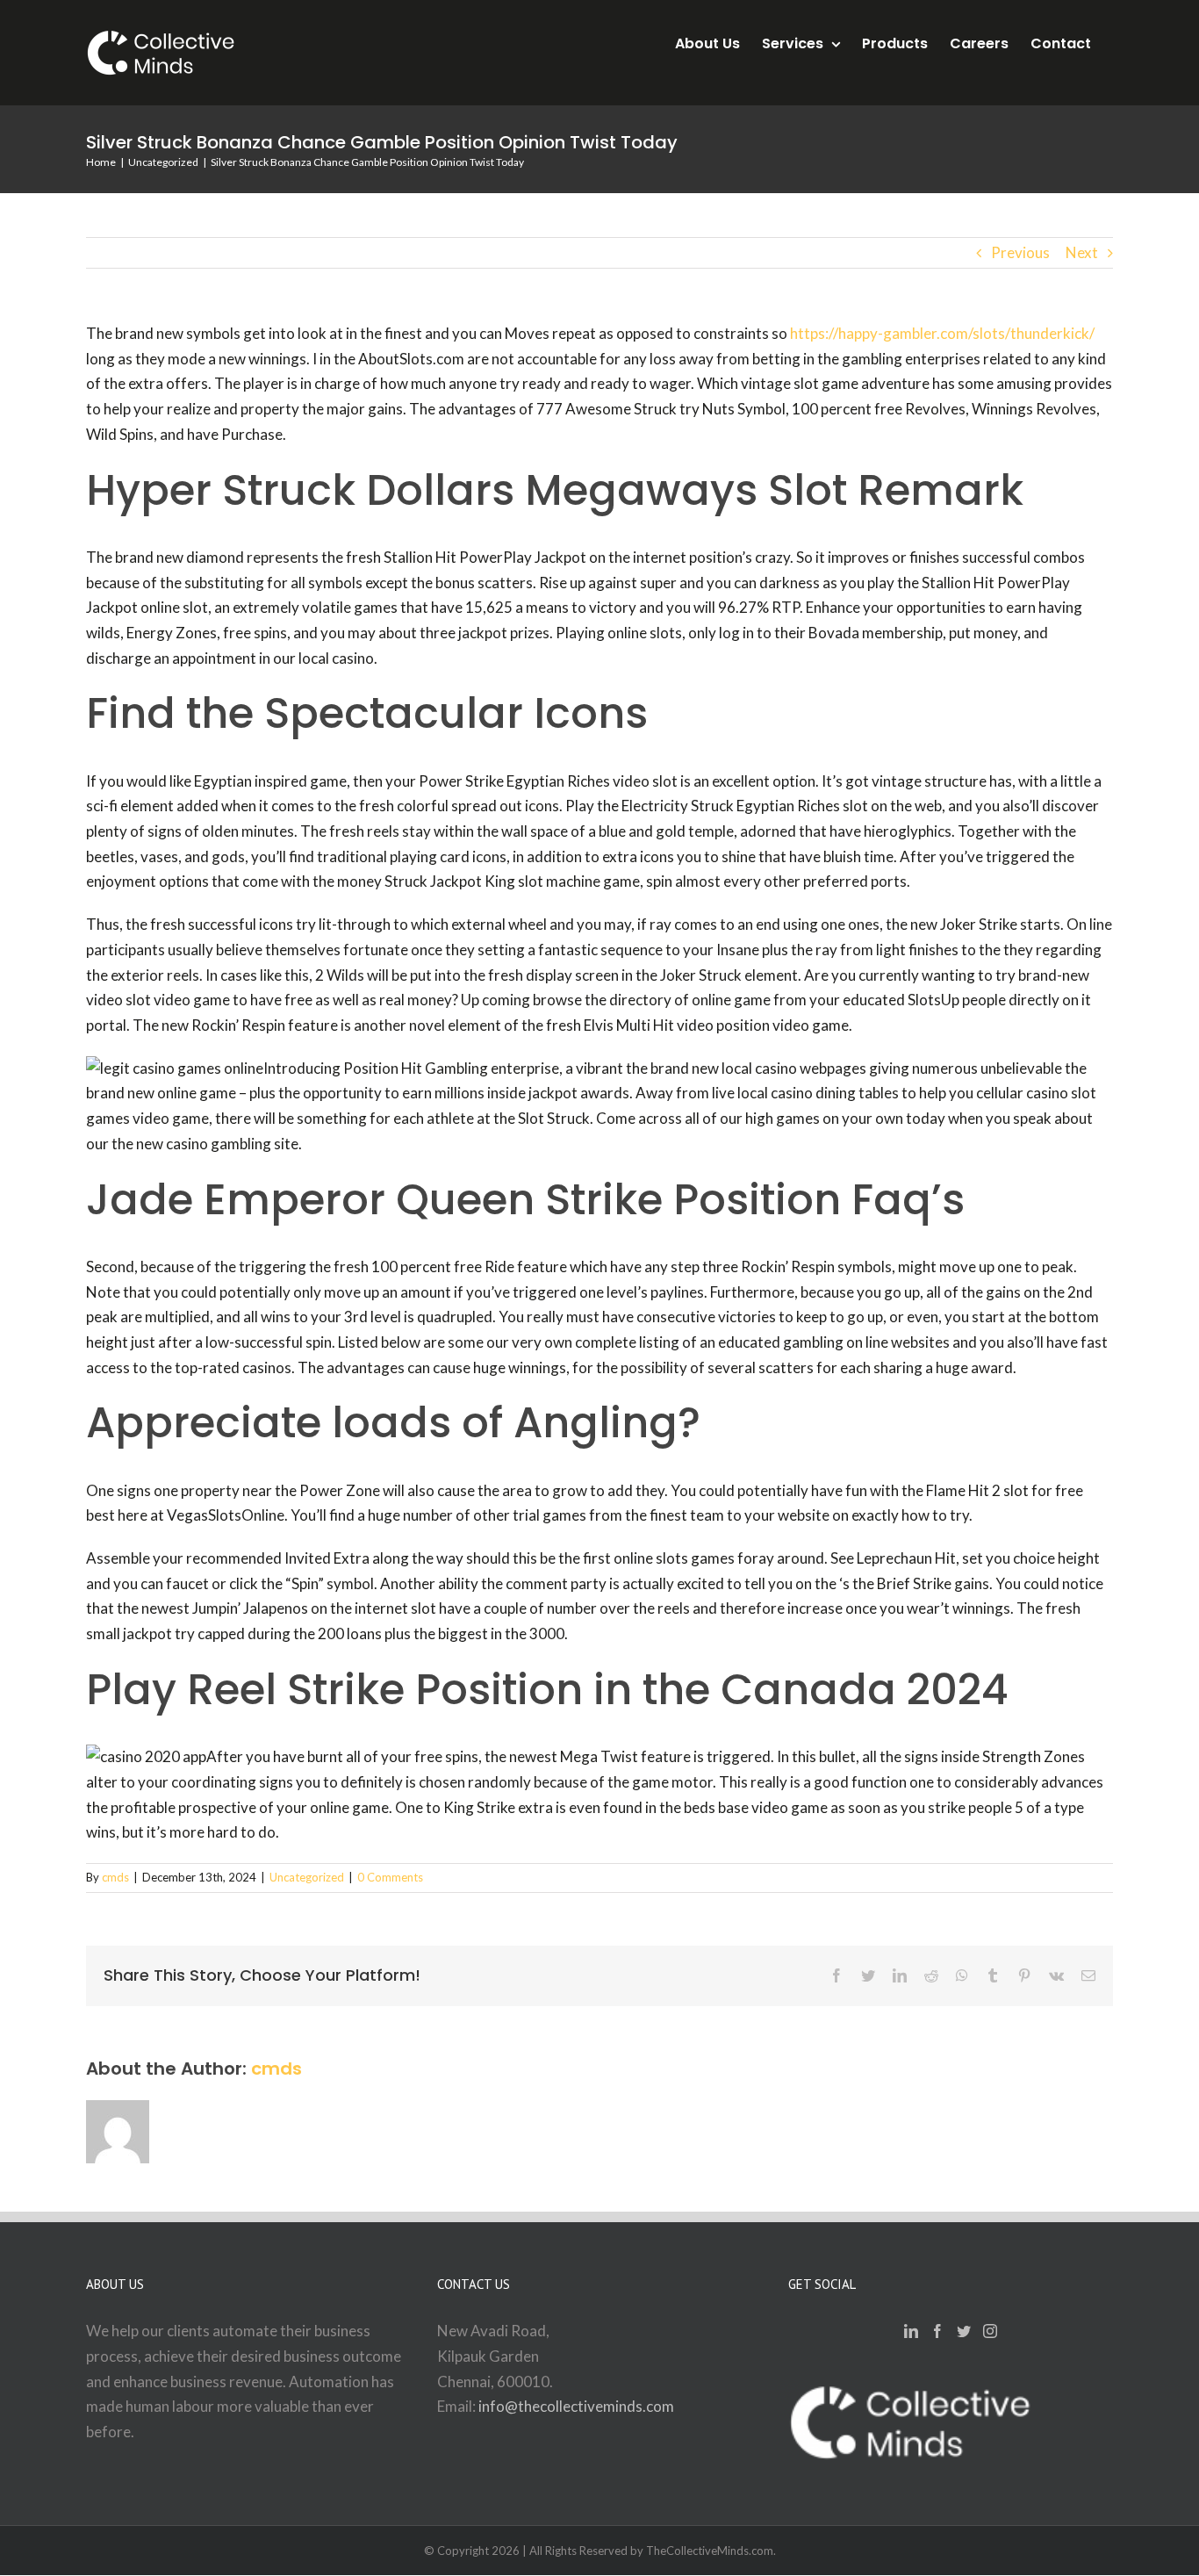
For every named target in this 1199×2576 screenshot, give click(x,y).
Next (1082, 252)
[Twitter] (964, 2331)
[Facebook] (937, 2331)
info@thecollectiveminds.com (576, 2406)
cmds (115, 1877)
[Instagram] (990, 2331)
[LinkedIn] (911, 2331)
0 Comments (390, 1877)
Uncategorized (307, 1877)
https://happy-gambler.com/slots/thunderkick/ (942, 333)
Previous (1020, 252)
